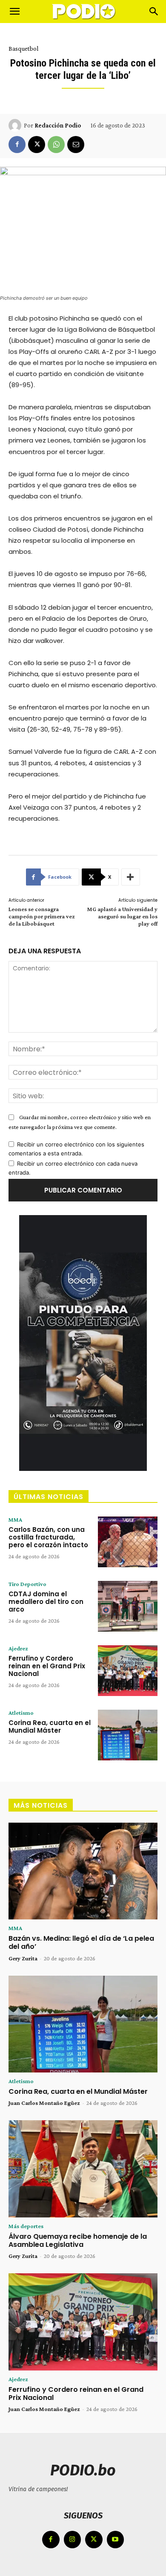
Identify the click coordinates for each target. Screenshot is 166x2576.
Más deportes (26, 2226)
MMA (15, 1520)
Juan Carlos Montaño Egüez (44, 2103)
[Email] (76, 145)
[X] (37, 145)
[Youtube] (116, 2540)
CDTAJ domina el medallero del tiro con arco (46, 1602)
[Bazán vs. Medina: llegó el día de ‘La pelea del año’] (83, 1871)
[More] (131, 877)
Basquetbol (23, 49)
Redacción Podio (58, 125)
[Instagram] (73, 2540)
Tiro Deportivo (27, 1584)
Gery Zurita (23, 1958)
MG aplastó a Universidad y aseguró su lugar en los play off (122, 916)
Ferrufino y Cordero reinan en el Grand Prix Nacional (47, 1666)
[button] (14, 12)
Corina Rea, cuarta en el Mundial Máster (50, 1726)
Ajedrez (18, 1648)
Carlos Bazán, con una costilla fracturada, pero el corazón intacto (48, 1537)
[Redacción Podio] (16, 125)
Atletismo (21, 1713)
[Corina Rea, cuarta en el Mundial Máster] (128, 1735)
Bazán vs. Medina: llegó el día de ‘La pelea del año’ (81, 1942)
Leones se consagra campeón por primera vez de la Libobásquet (42, 916)
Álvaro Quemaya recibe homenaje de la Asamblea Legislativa (78, 2240)
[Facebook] (17, 145)
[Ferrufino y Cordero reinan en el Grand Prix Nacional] (128, 1671)
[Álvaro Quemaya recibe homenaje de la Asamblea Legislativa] (83, 2169)
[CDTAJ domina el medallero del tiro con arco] (128, 1606)
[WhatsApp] (56, 145)
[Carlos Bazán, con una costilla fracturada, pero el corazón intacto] (128, 1542)
